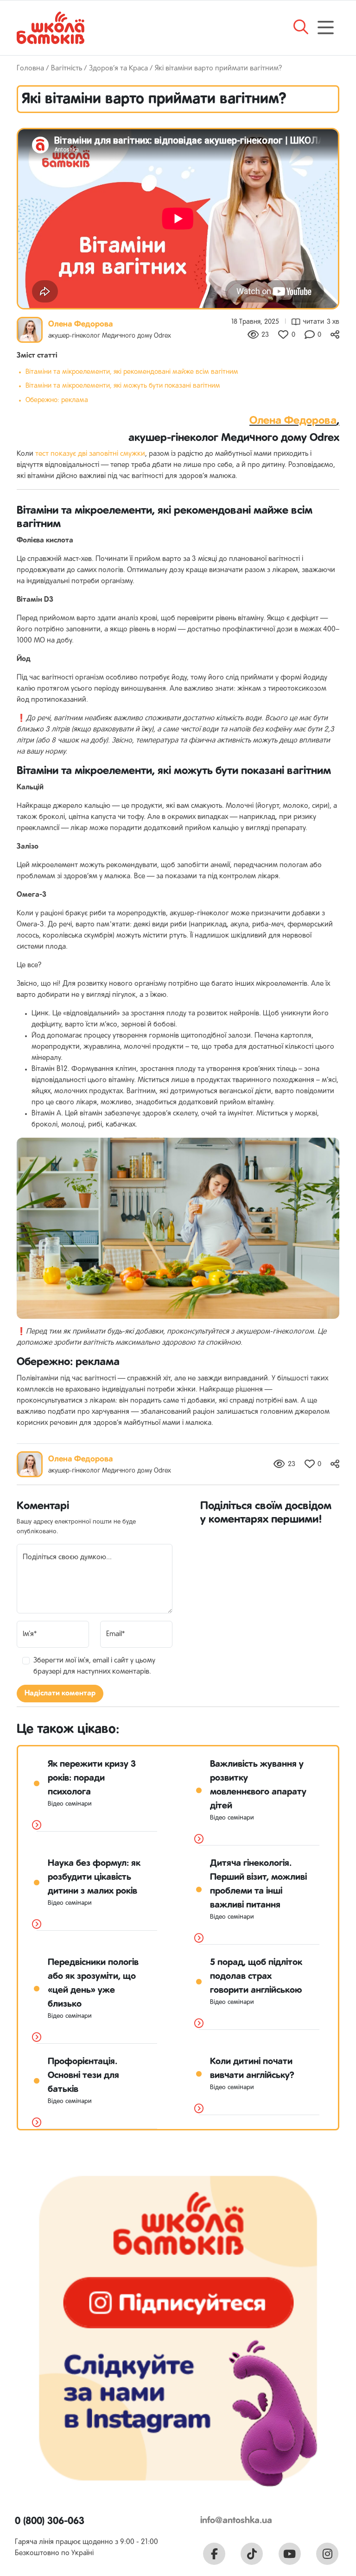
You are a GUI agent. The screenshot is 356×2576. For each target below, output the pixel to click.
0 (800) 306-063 (50, 2521)
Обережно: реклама (57, 400)
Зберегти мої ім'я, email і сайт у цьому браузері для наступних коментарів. (94, 1666)
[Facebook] (214, 2554)
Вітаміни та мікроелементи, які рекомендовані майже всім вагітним (132, 372)
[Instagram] (327, 2554)
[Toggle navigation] (326, 28)
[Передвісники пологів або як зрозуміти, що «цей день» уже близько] (37, 2038)
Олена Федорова (80, 324)
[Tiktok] (252, 2554)
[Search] (301, 31)
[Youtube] (290, 2554)
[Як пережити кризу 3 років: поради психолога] (37, 1826)
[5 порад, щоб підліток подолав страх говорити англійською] (199, 2024)
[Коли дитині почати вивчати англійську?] (199, 2109)
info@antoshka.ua (236, 2521)
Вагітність (67, 69)
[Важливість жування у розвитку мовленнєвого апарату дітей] (199, 1839)
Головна (30, 69)
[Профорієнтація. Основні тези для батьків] (37, 2123)
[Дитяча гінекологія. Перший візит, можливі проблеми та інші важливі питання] (199, 1939)
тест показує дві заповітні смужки (90, 454)
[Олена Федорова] (30, 330)
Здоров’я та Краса (118, 69)
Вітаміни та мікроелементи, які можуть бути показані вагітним (123, 386)
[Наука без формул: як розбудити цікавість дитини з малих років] (37, 1925)
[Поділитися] (335, 335)
